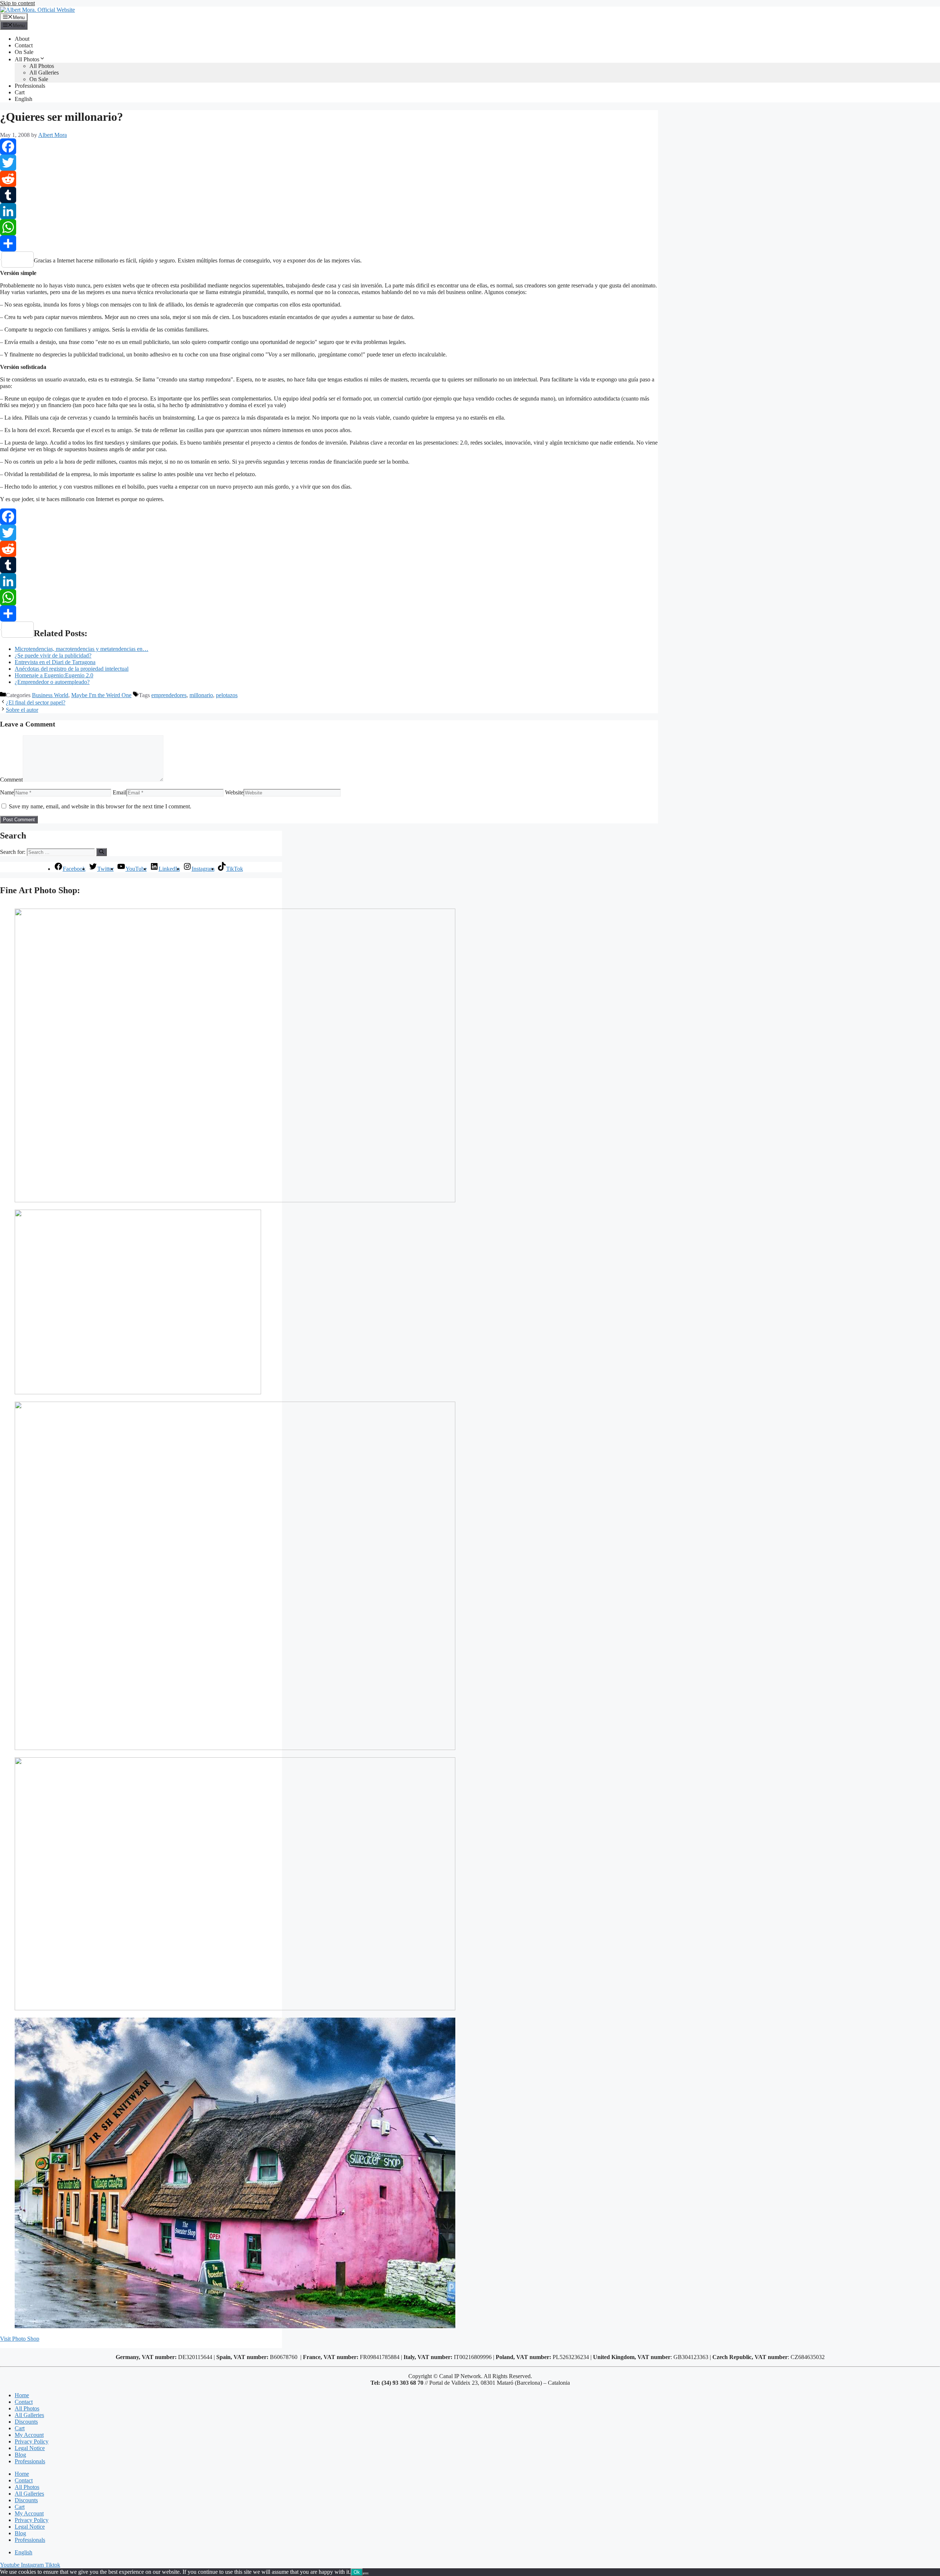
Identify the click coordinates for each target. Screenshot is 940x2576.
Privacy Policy (32, 2441)
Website (234, 792)
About (22, 39)
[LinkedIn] (329, 211)
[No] (366, 2574)
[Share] (329, 243)
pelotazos (227, 695)
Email (120, 792)
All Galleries (44, 73)
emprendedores (169, 695)
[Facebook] (329, 146)
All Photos (27, 59)
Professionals (30, 86)
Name (7, 792)
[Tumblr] (329, 195)
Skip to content (17, 3)
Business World (50, 695)
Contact (24, 45)
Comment (11, 780)
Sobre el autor (22, 710)
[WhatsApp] (329, 227)
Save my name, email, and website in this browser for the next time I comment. (100, 806)
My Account (29, 2435)
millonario (201, 695)
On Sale (24, 52)
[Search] (102, 852)
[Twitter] (329, 163)
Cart (20, 92)
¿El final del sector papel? (36, 702)
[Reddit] (329, 179)
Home (22, 2395)
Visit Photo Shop (20, 2339)
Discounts (26, 2422)
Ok (357, 2572)
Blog (20, 2455)
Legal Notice (30, 2448)
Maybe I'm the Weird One (101, 695)
